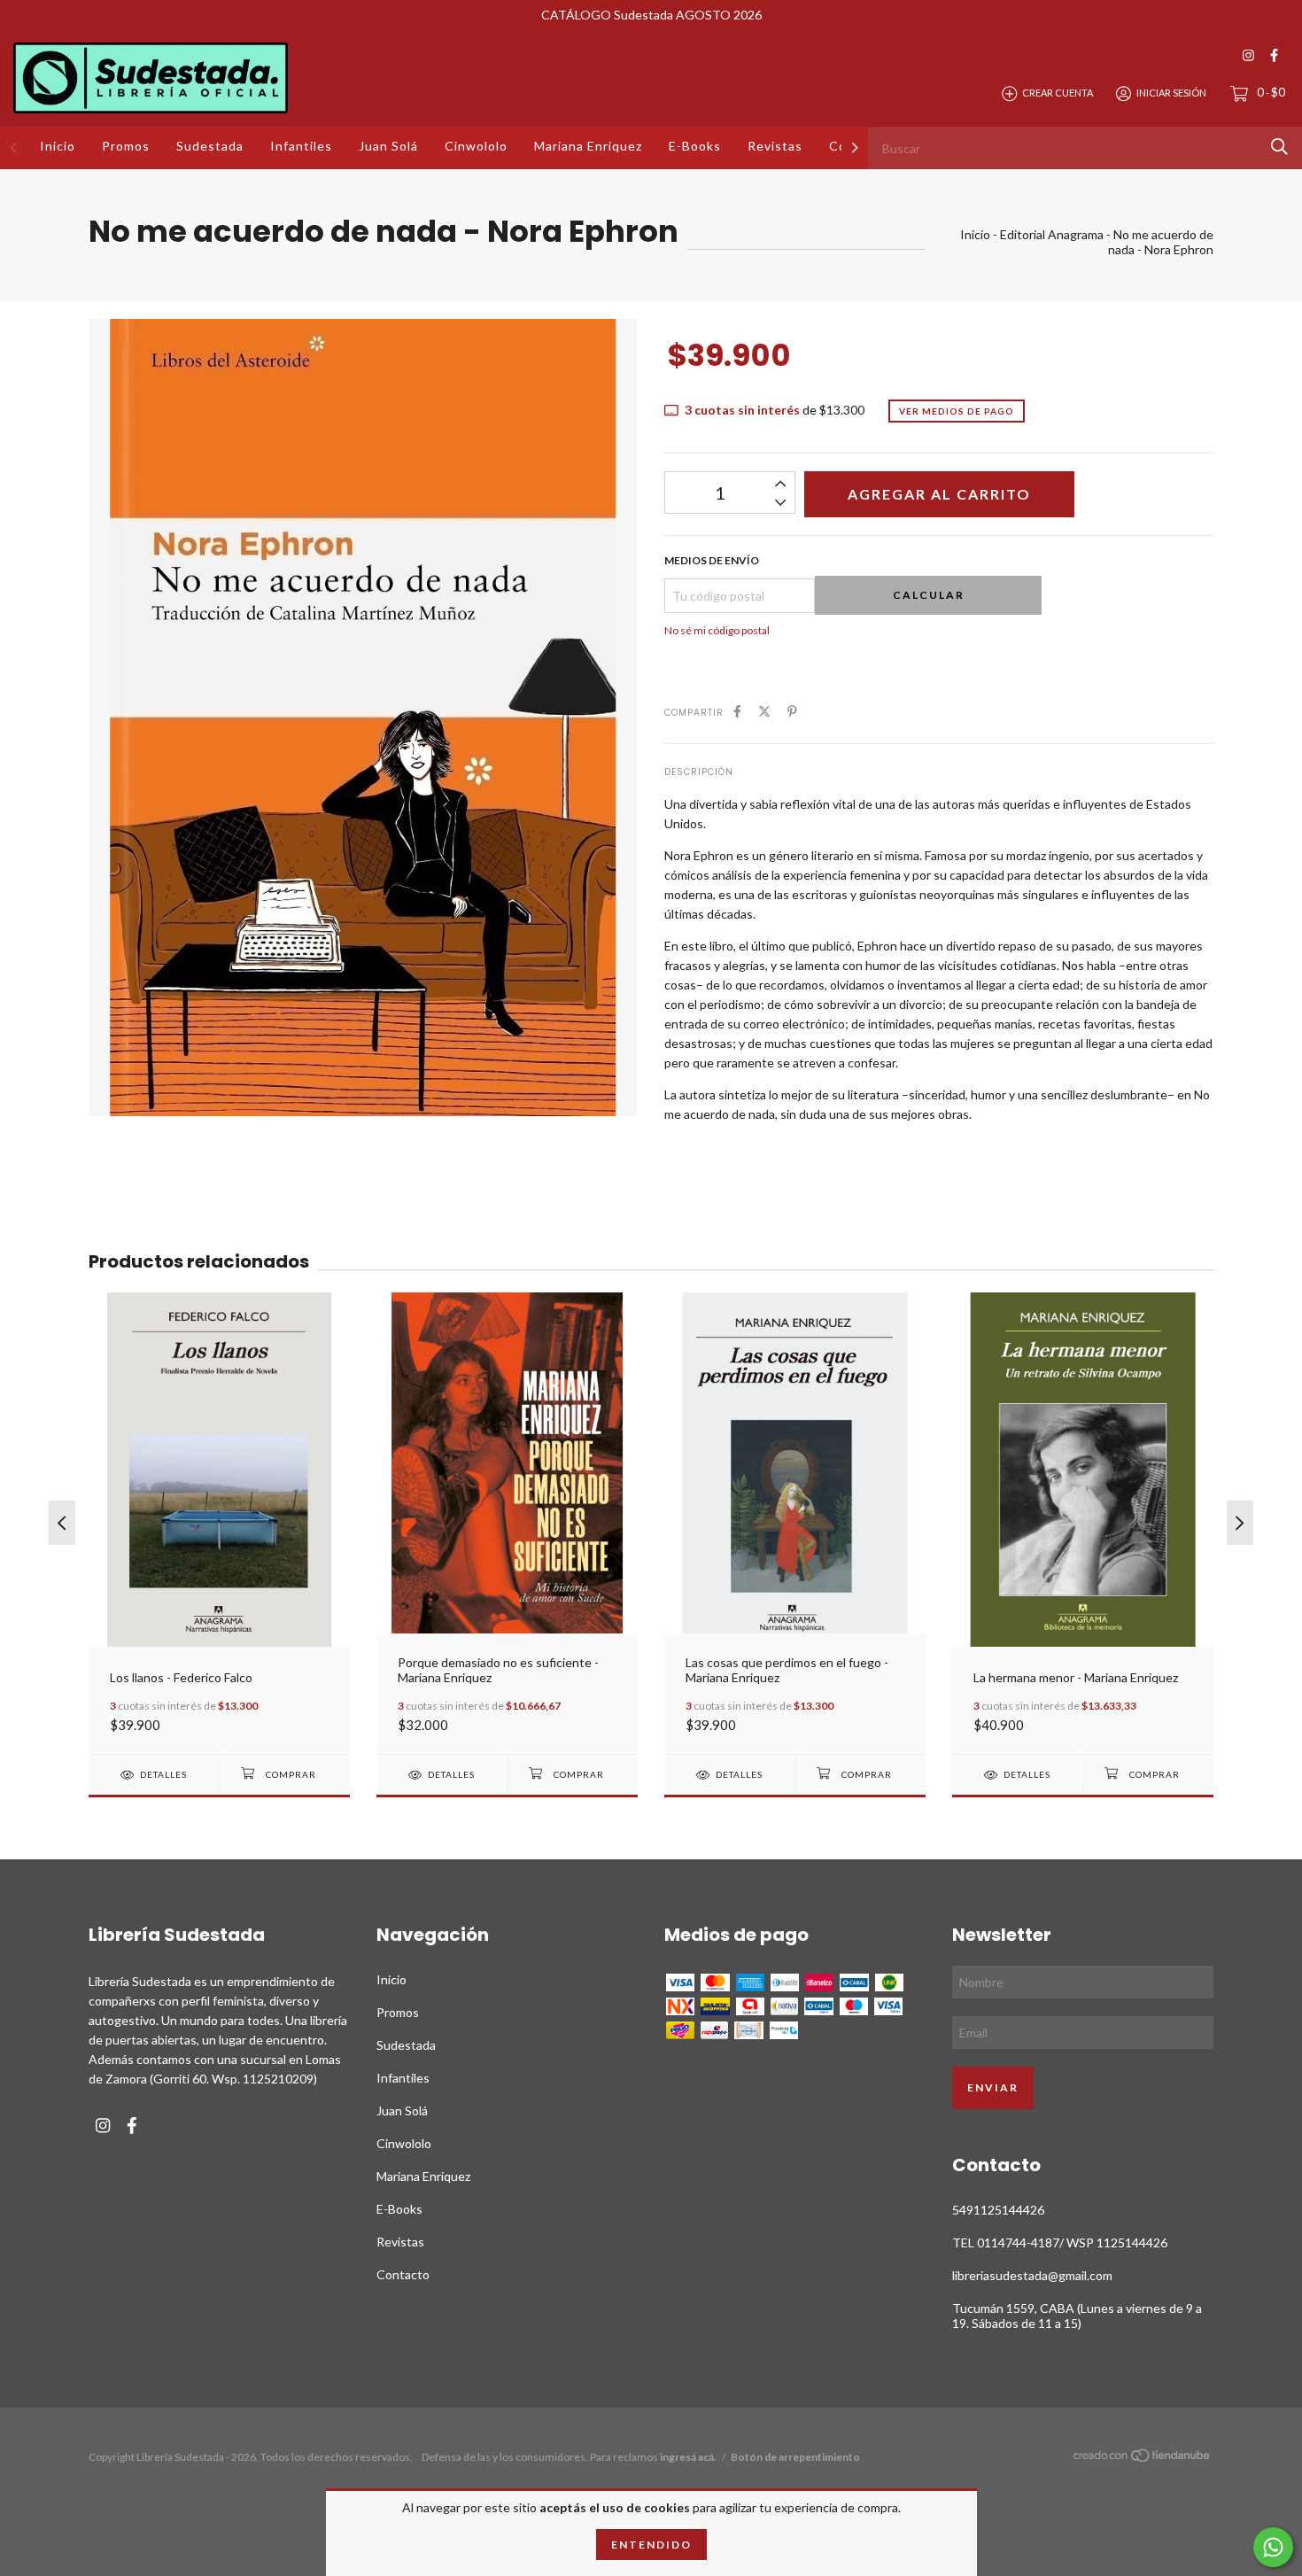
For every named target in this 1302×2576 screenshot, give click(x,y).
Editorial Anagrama (1052, 234)
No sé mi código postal (717, 630)
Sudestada (210, 146)
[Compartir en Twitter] (764, 711)
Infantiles (301, 146)
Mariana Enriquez (588, 146)
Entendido (651, 2545)
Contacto (403, 2274)
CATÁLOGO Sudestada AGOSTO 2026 (651, 15)
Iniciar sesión (1171, 93)
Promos (126, 146)
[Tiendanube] (1143, 2459)
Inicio (58, 146)
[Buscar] (1279, 147)
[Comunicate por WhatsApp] (1273, 2547)
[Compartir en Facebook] (737, 711)
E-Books (695, 146)
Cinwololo (476, 146)
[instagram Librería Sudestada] (1248, 55)
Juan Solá (388, 146)
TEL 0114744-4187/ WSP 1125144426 (1060, 2242)
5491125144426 (998, 2210)
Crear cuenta (1058, 93)
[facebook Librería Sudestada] (1274, 55)
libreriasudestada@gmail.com (1032, 2275)
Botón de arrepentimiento (795, 2457)
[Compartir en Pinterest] (792, 711)
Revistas (775, 146)
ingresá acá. (688, 2457)
